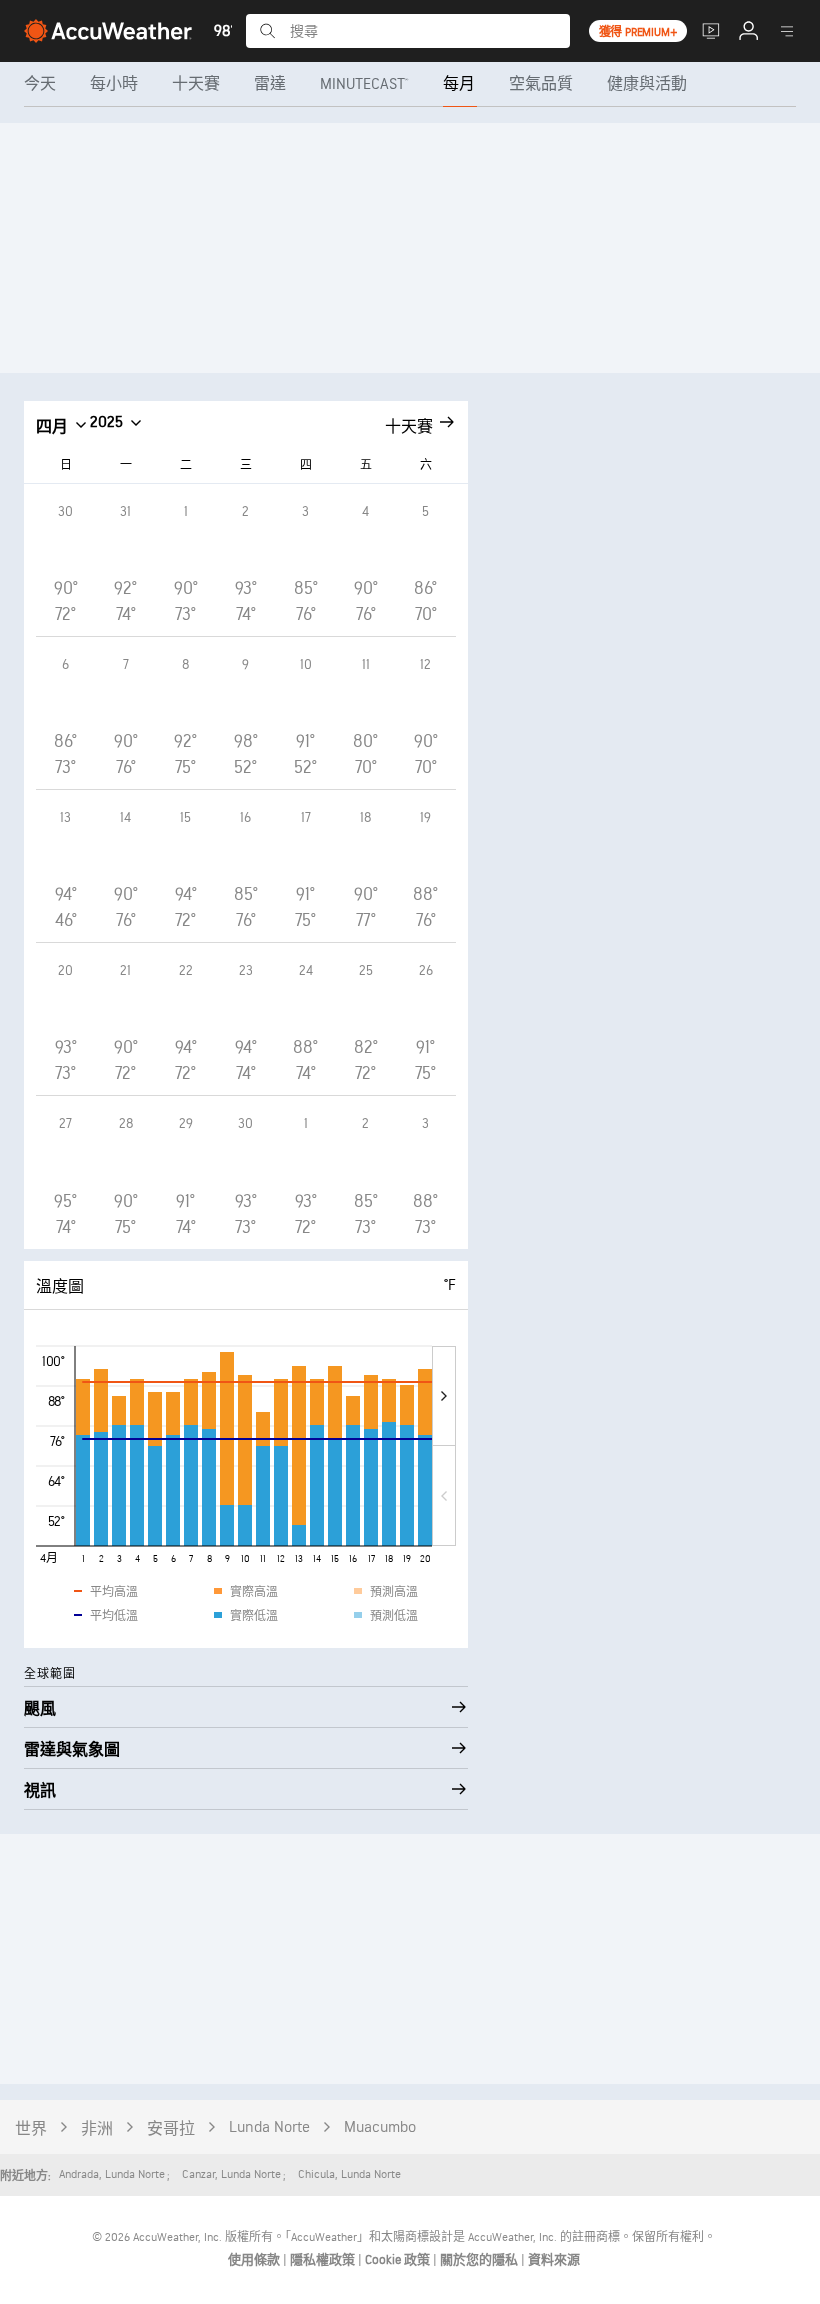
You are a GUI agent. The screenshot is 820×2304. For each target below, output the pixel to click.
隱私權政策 (324, 2260)
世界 (31, 2129)
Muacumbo (380, 2127)
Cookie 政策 (399, 2260)
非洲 (97, 2129)
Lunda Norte (269, 2127)
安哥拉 (171, 2129)
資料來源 (554, 2260)
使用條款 (255, 2260)
